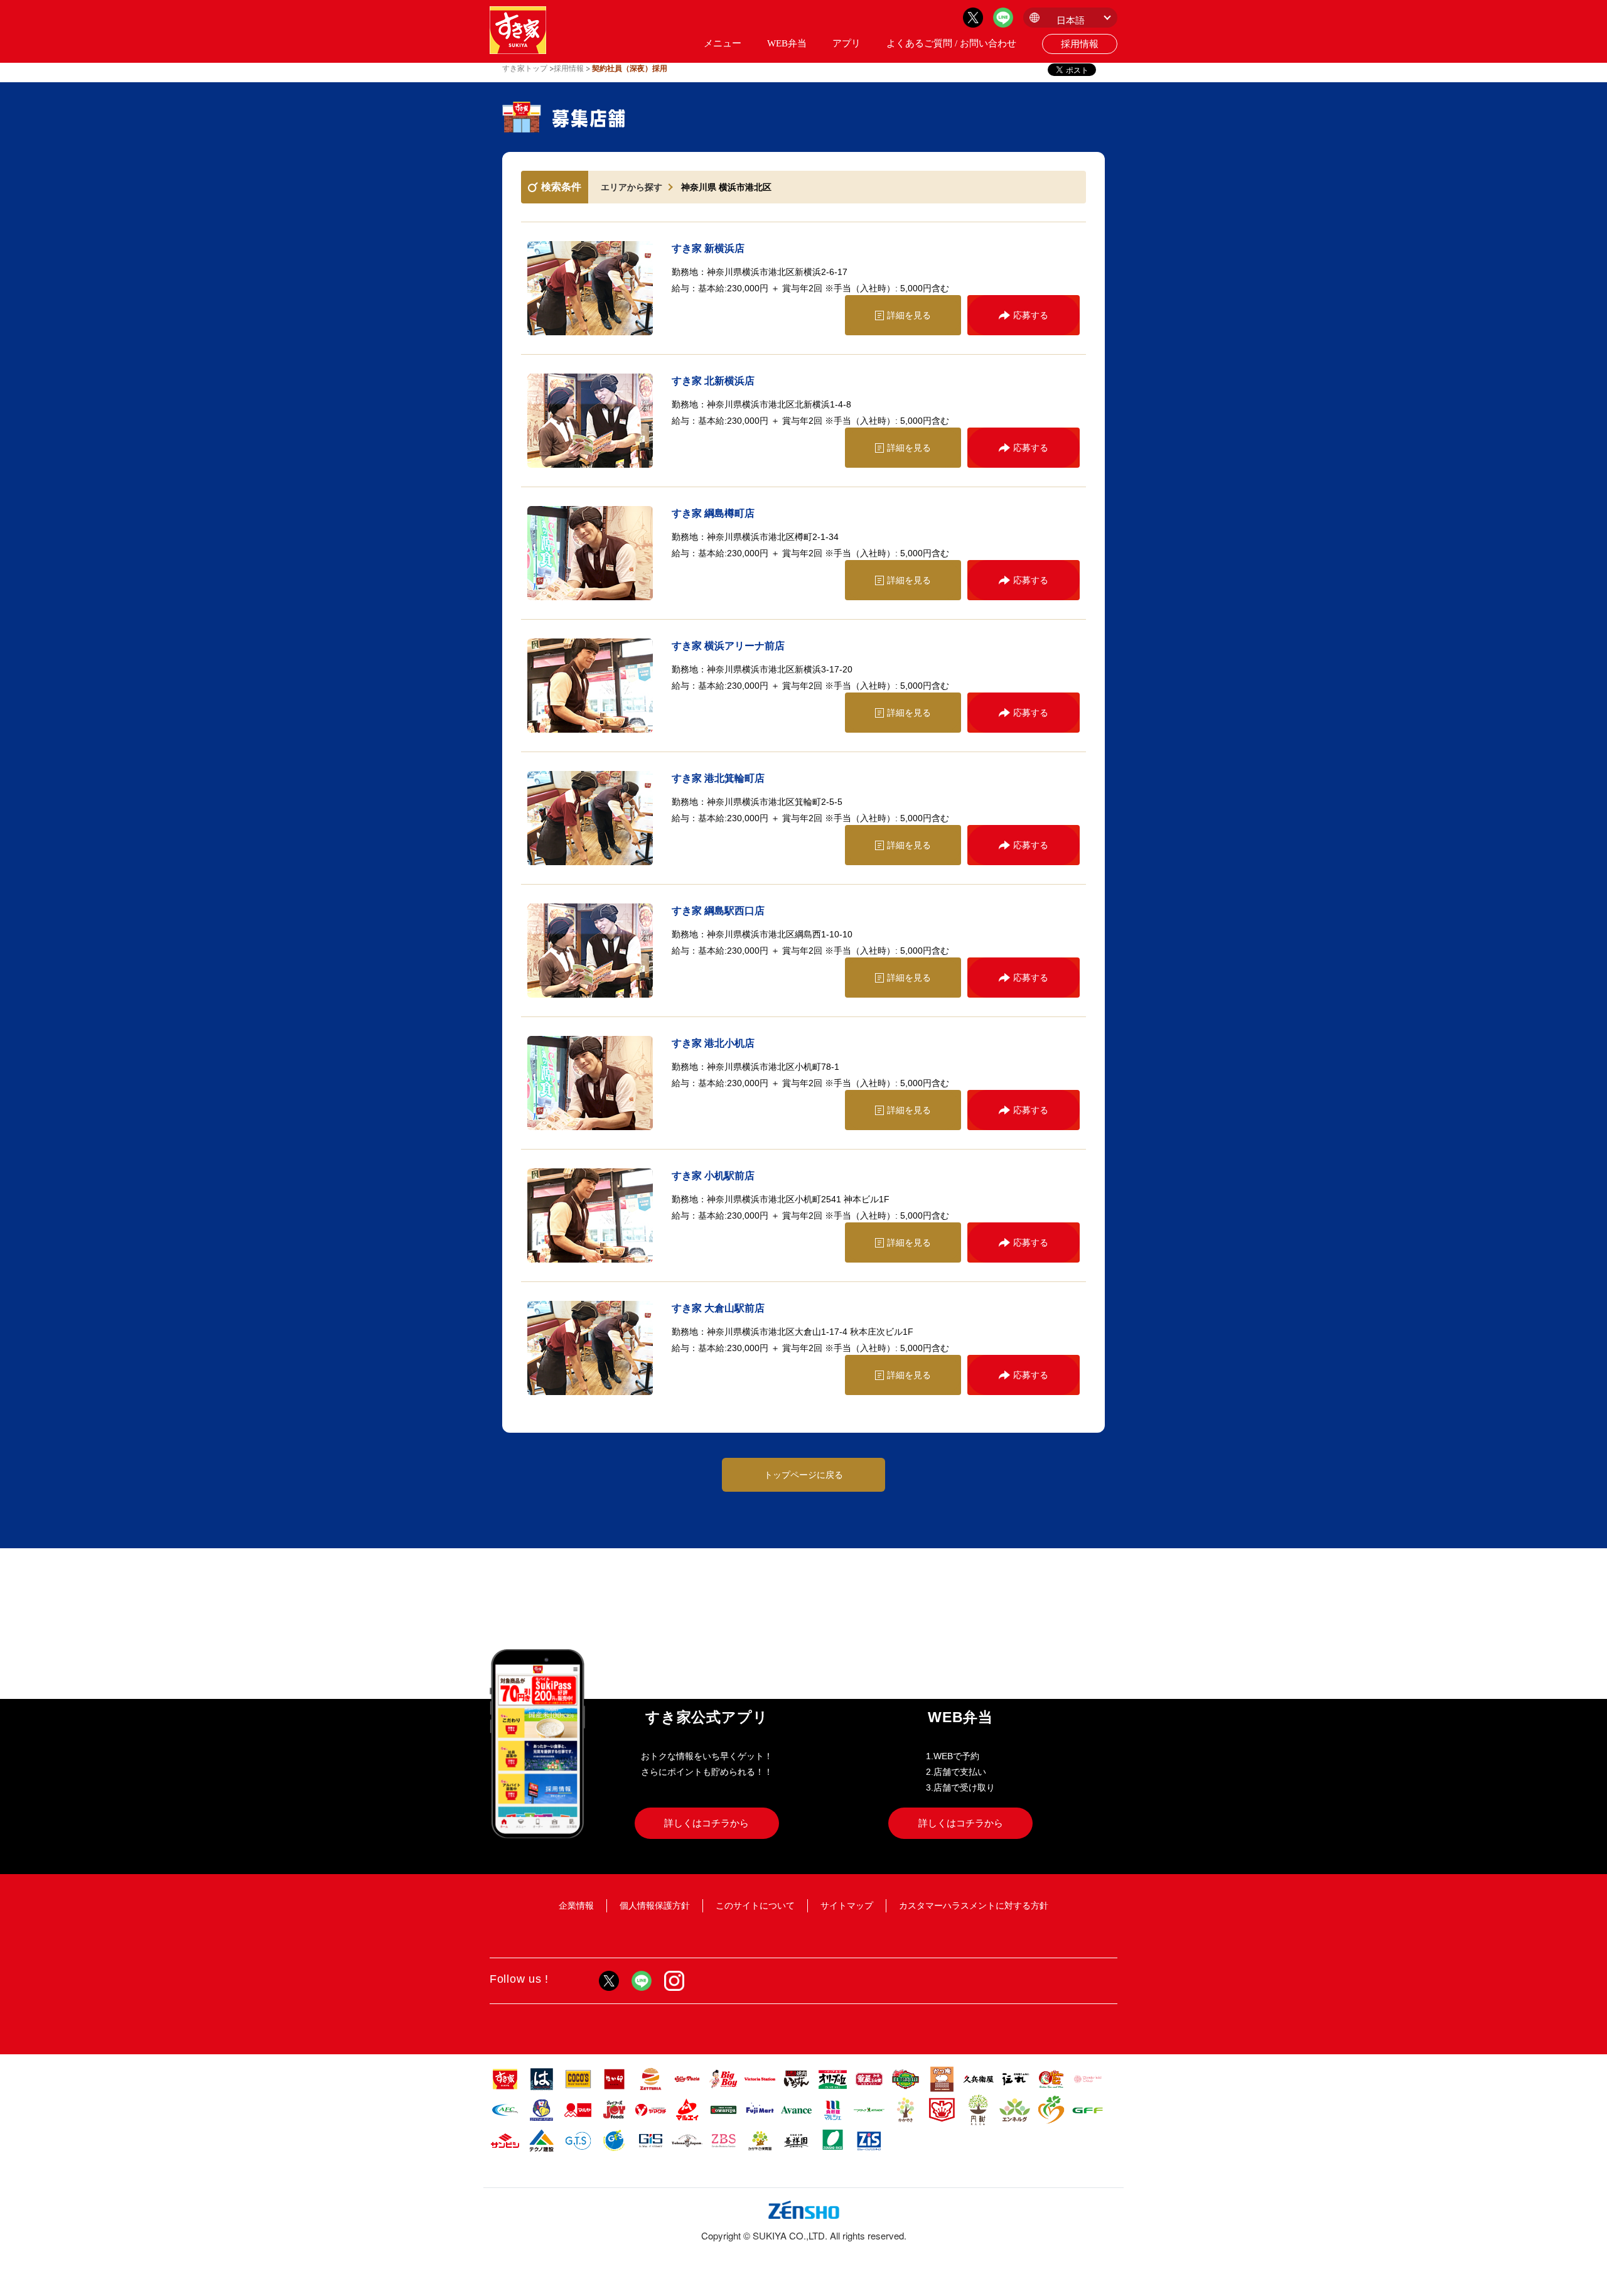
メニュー (723, 43)
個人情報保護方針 (655, 1905)
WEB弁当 (787, 43)
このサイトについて (755, 1905)
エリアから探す (632, 187)
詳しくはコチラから (707, 1823)
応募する (1031, 315)
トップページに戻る (803, 1475)
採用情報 (1080, 44)
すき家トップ (525, 68)
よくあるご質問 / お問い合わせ (951, 43)
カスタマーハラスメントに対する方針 (974, 1905)
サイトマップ (847, 1905)
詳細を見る (909, 315)
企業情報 (576, 1905)
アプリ (846, 43)
